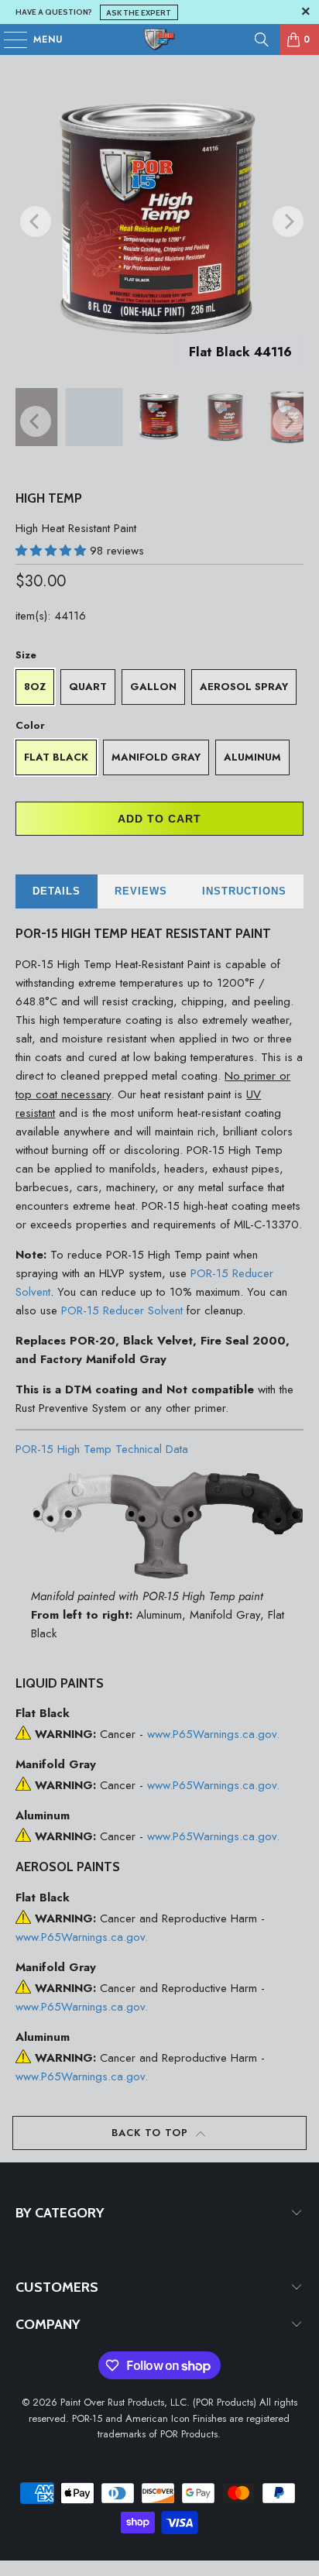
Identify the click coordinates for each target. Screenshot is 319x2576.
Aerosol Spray (244, 687)
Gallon (153, 687)
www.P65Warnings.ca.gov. (213, 1734)
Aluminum (252, 757)
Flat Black (56, 757)
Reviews (141, 891)
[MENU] (8, 39)
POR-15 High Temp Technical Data (102, 1449)
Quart (88, 687)
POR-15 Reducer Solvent (122, 1310)
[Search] (262, 39)
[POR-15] (159, 39)
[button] (53, 551)
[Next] (280, 221)
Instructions (244, 891)
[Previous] (27, 221)
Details (57, 891)
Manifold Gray (156, 757)
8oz (35, 687)
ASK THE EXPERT (139, 12)
